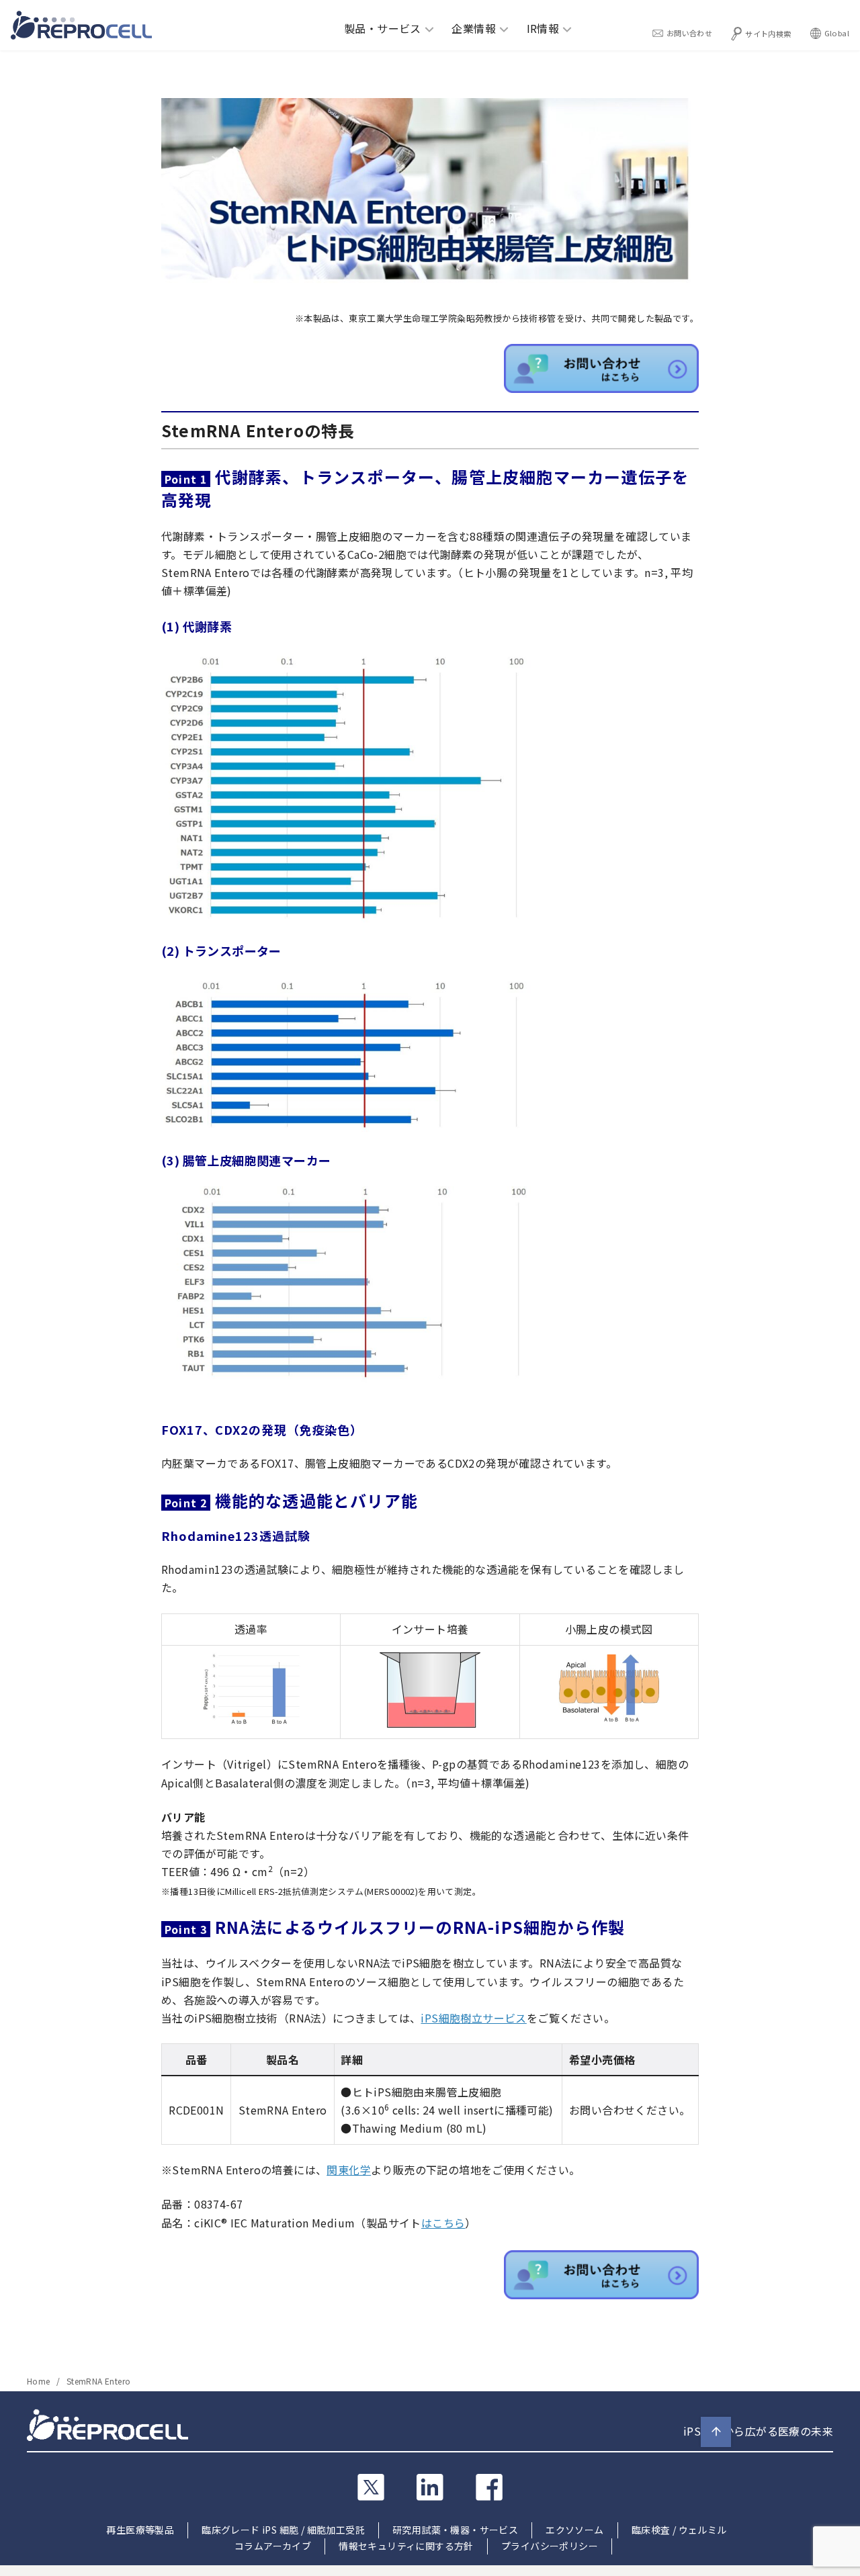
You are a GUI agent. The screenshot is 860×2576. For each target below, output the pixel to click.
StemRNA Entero (99, 2381)
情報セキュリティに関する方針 (406, 2546)
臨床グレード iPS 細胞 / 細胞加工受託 (283, 2530)
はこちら (443, 2223)
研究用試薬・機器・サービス (455, 2530)
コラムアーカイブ (273, 2546)
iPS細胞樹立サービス (473, 2018)
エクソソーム (574, 2530)
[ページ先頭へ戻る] (716, 2432)
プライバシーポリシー (550, 2546)
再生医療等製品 (140, 2530)
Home (40, 2381)
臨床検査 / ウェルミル (679, 2530)
